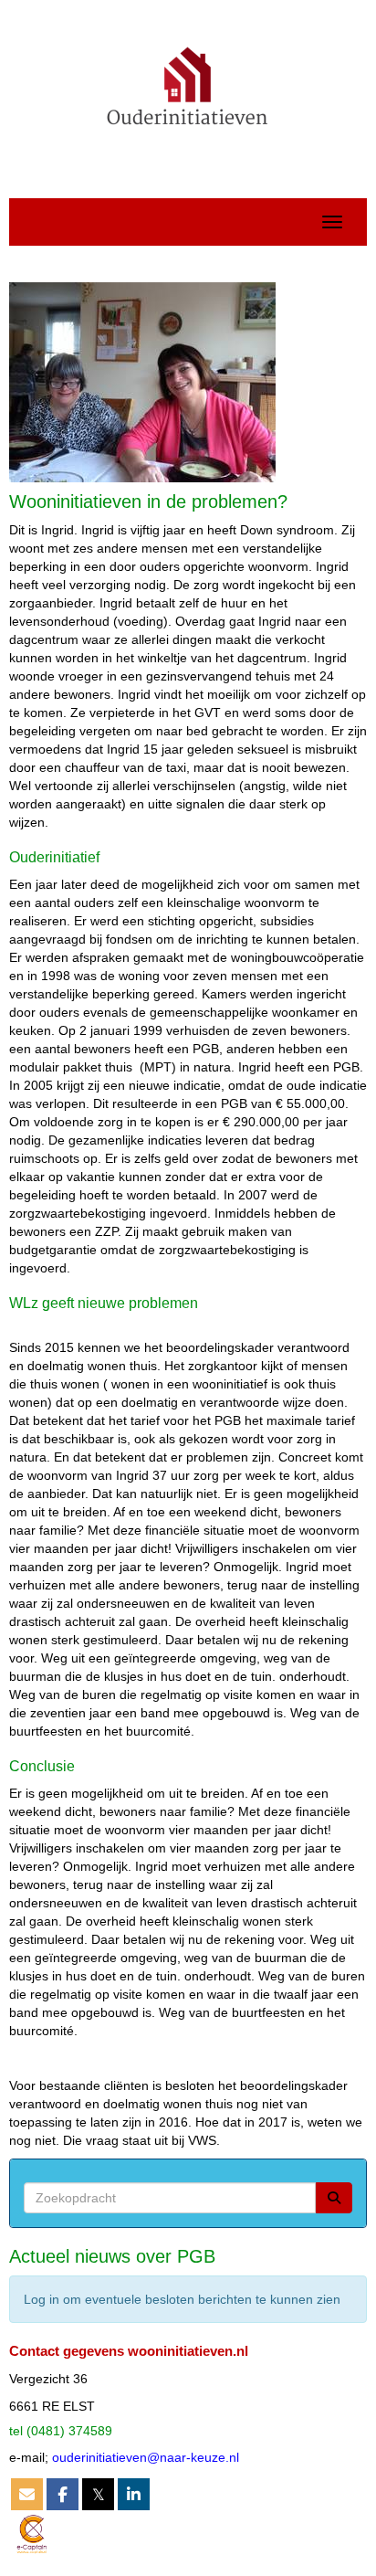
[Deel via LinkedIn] (134, 2496)
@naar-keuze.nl (146, 2457)
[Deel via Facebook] (63, 2496)
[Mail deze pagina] (27, 2496)
